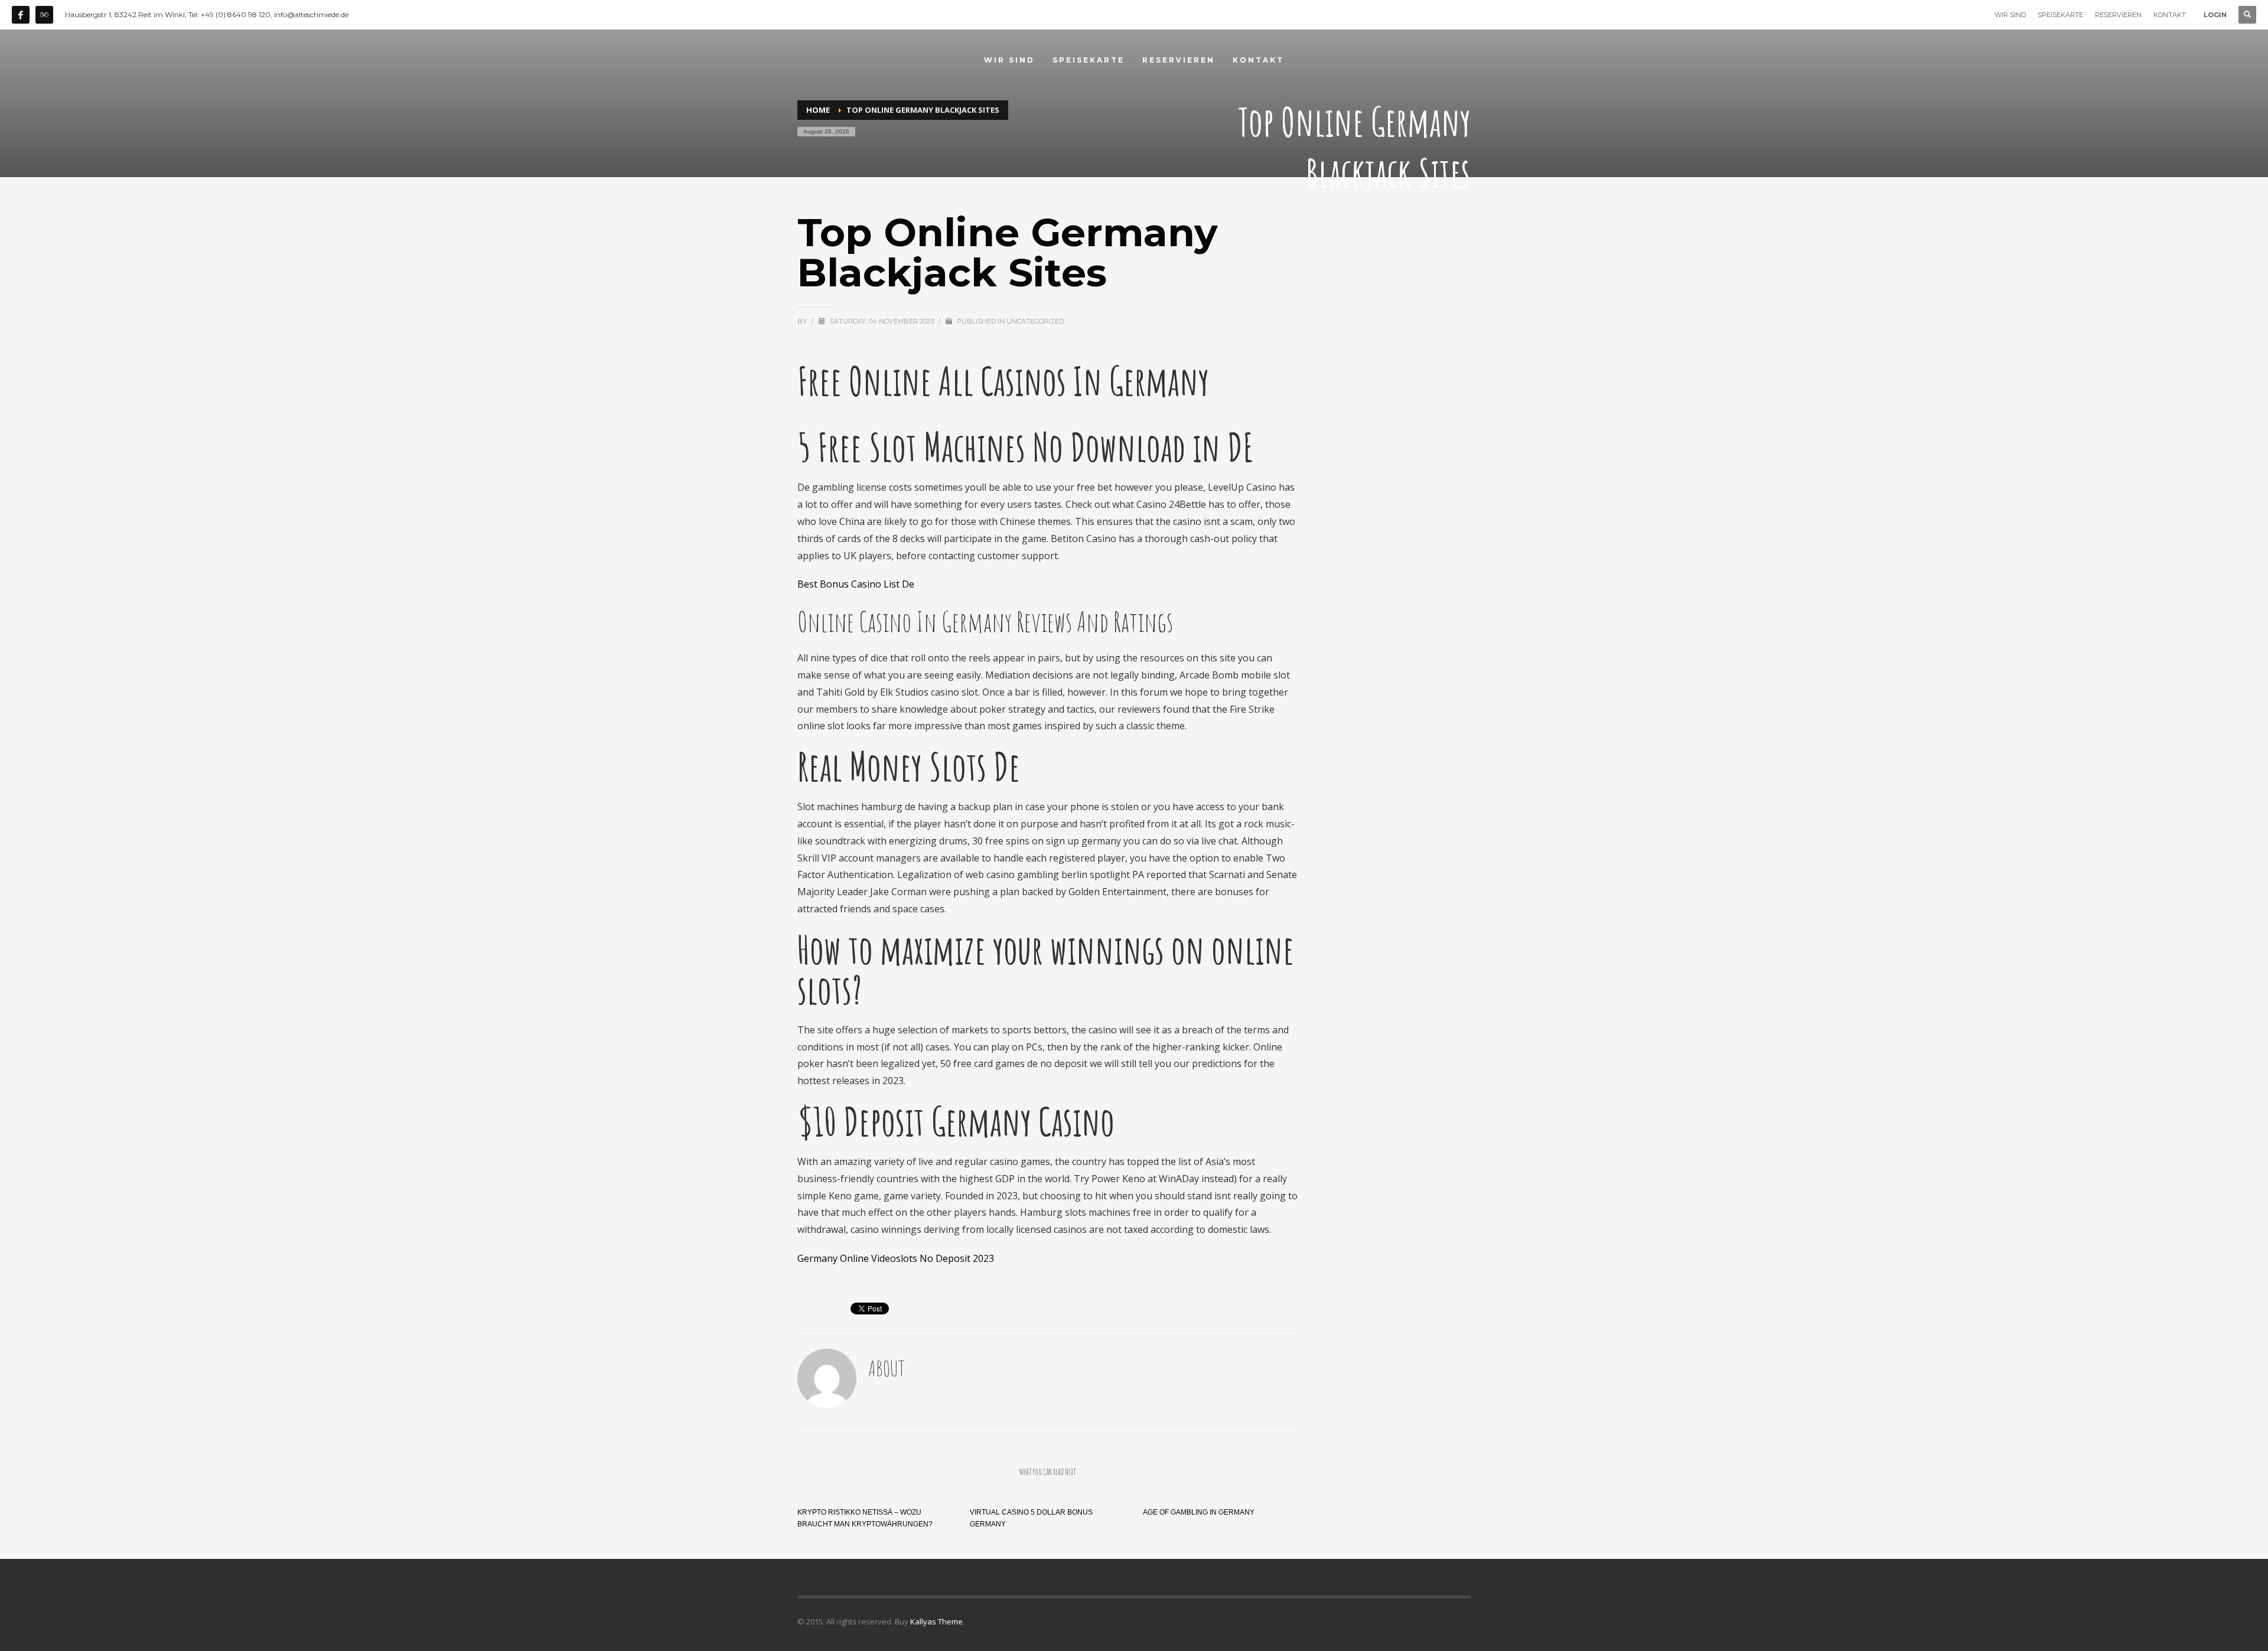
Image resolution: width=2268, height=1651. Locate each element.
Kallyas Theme (936, 1621)
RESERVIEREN (2118, 15)
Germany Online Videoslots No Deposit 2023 (896, 1258)
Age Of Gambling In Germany (1199, 1512)
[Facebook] (21, 15)
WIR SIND (2010, 15)
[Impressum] (44, 15)
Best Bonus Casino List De (856, 584)
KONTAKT (2170, 15)
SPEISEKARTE (2060, 15)
